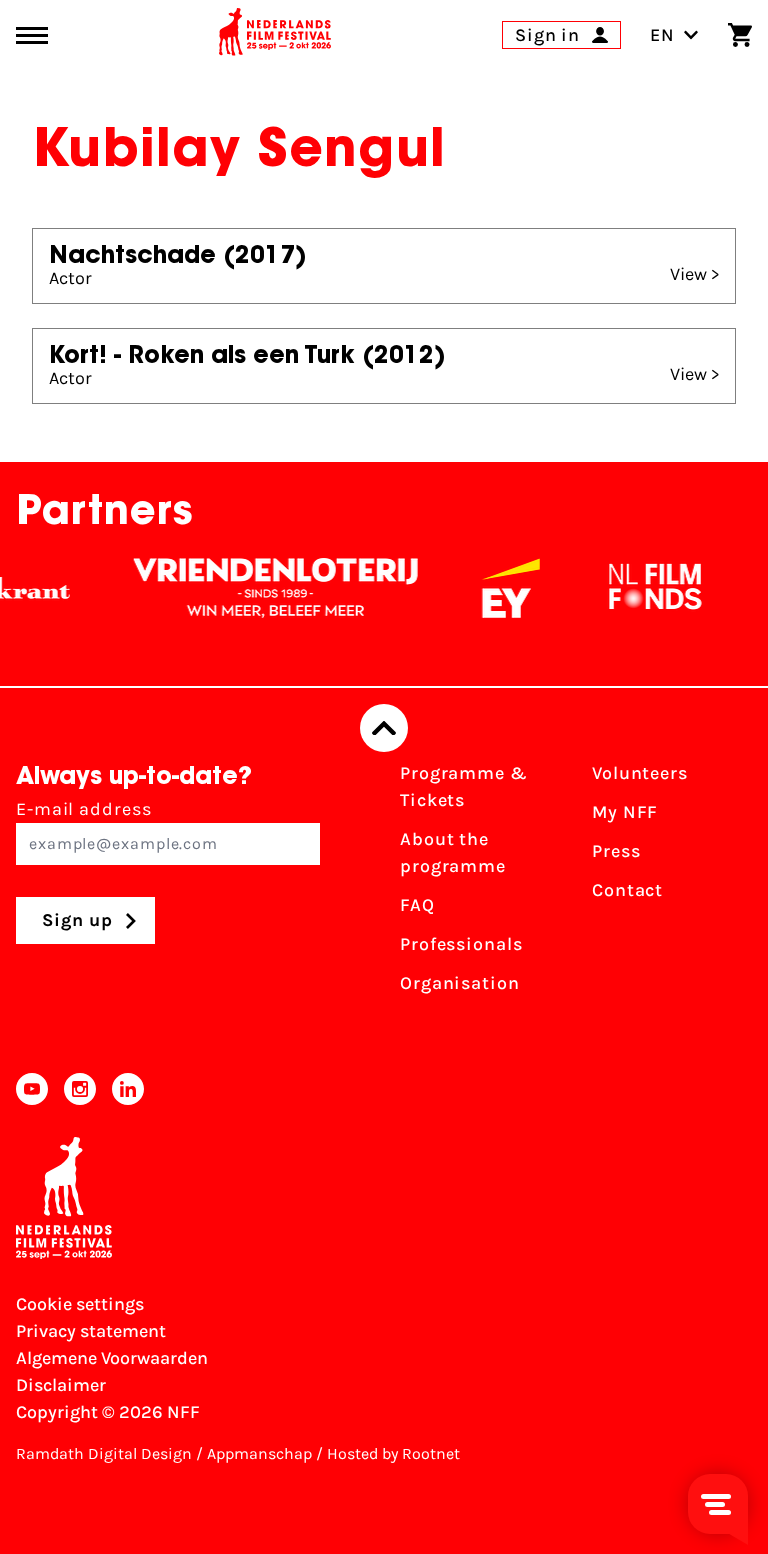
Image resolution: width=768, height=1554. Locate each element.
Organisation (460, 983)
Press (616, 851)
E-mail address (84, 809)
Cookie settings (80, 1304)
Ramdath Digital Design (104, 1453)
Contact (627, 890)
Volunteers (640, 773)
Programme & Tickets (464, 786)
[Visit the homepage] (275, 35)
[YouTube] (32, 1089)
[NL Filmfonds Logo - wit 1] (643, 588)
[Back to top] (384, 728)
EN (662, 35)
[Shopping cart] (740, 35)
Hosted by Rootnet (393, 1453)
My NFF (625, 812)
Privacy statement (91, 1331)
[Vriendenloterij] (264, 588)
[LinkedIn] (128, 1089)
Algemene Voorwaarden (112, 1358)
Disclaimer (61, 1385)
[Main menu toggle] (32, 35)
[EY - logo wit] (499, 588)
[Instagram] (80, 1089)
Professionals (461, 944)
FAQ (417, 905)
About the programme (453, 852)
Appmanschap (259, 1453)
